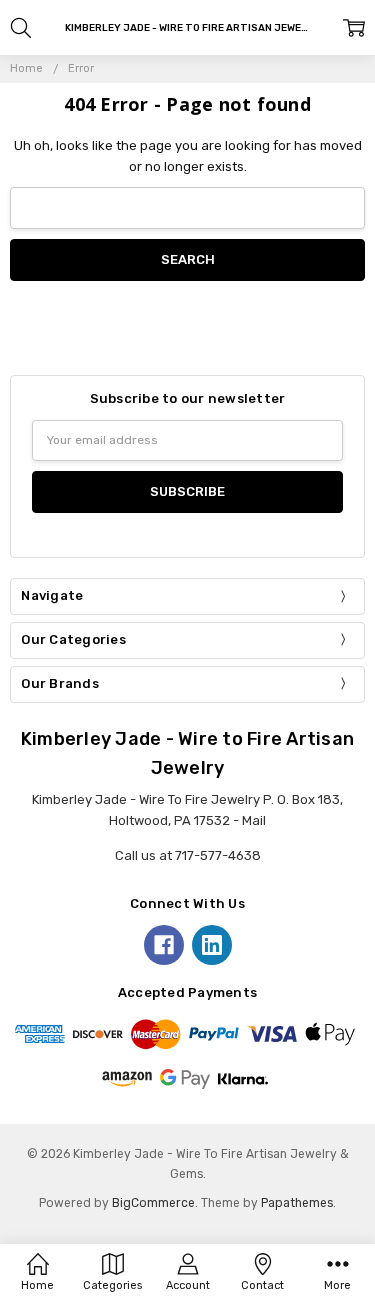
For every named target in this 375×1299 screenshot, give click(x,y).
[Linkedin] (212, 945)
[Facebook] (164, 945)
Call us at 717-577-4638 (188, 855)
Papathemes (297, 1203)
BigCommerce (153, 1203)
